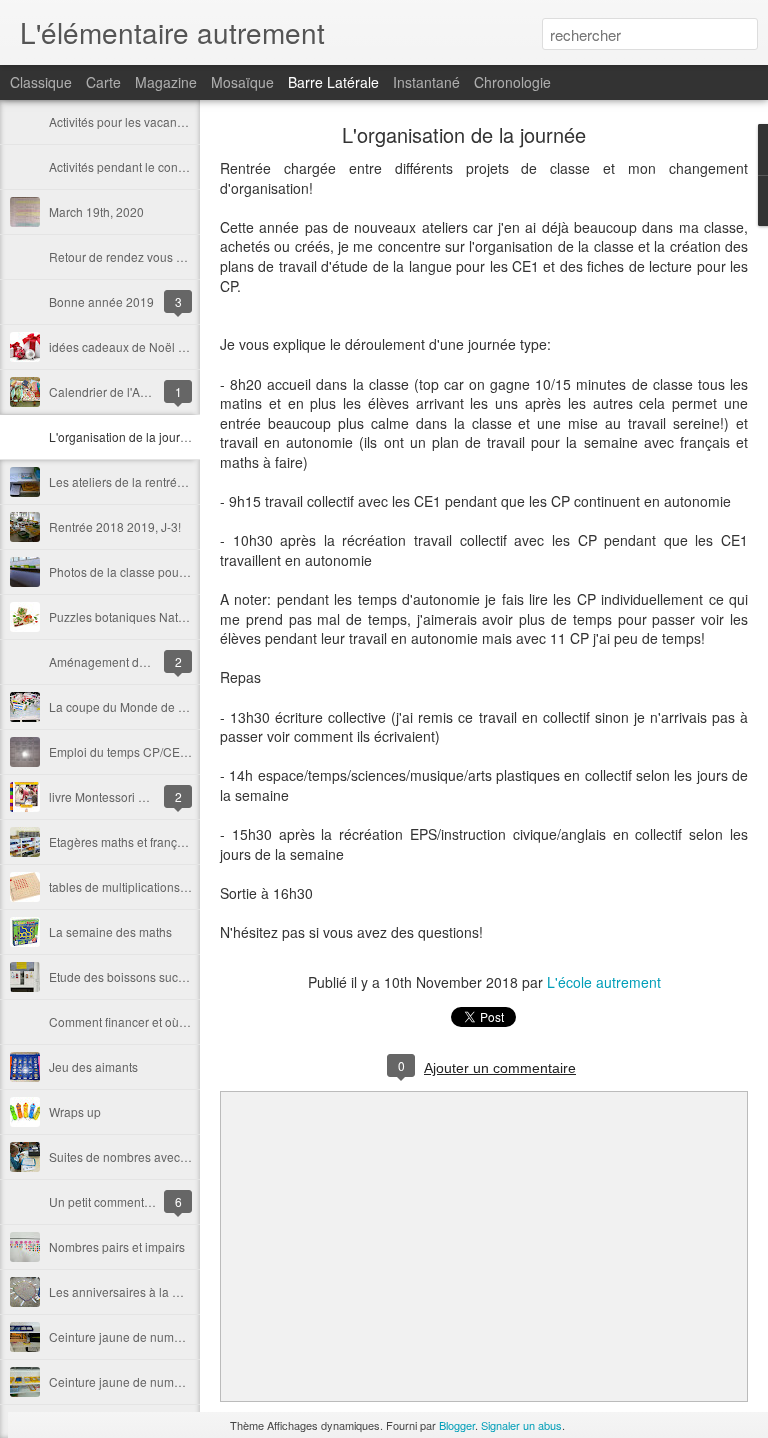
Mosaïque (242, 82)
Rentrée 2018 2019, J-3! (115, 526)
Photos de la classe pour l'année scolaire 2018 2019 (191, 571)
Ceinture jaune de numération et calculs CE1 (171, 1336)
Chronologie (512, 82)
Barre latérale (333, 82)
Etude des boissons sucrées (125, 976)
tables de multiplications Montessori (146, 886)
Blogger (457, 1425)
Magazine (166, 82)
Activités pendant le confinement (137, 166)
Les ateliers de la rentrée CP (126, 481)
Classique (41, 82)
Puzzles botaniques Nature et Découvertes (165, 616)
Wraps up (75, 1111)
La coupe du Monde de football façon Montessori (181, 706)
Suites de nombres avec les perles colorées (167, 1156)
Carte (103, 82)
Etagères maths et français (121, 841)
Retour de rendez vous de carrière (142, 256)
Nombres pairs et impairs (117, 1246)
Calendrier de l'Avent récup (123, 391)
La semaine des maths (110, 931)
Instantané (426, 82)
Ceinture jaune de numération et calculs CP (167, 1381)
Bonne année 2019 (101, 301)
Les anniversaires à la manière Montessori (164, 1291)
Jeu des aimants (93, 1066)
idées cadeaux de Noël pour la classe (151, 346)
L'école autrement (604, 982)
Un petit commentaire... (111, 1201)
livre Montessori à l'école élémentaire (150, 796)
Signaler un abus (521, 1425)
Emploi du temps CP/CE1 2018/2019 (149, 751)
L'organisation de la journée (125, 436)
